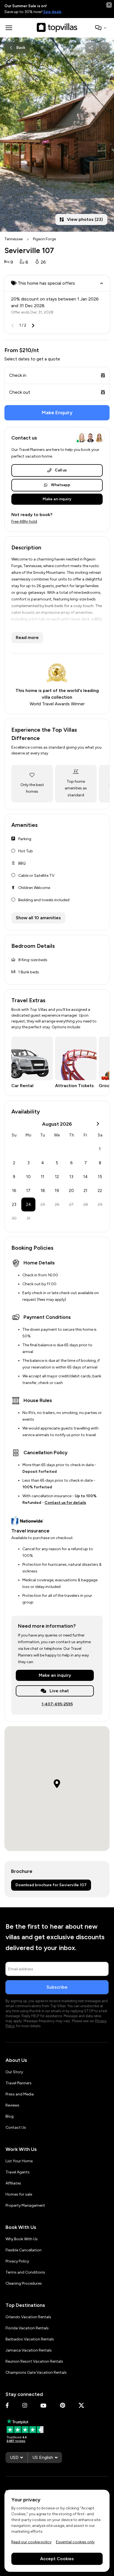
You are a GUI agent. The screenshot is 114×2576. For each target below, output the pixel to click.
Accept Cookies (57, 2558)
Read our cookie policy (31, 2542)
